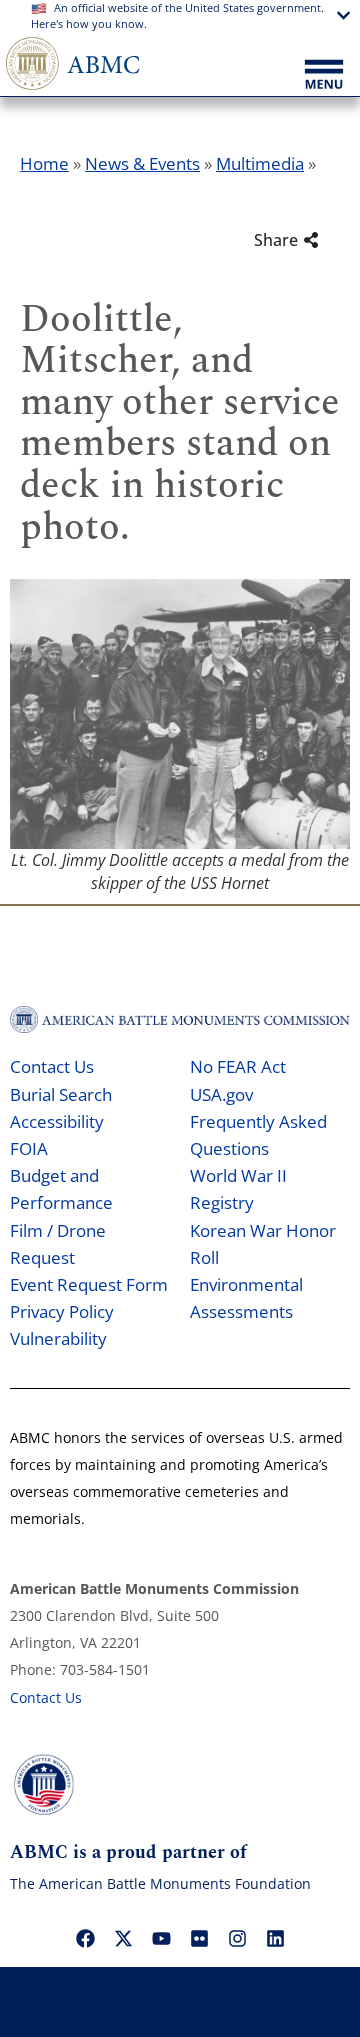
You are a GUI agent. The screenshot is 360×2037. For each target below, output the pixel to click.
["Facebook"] (85, 1938)
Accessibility (57, 1121)
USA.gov (221, 1094)
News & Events (142, 163)
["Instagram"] (237, 1938)
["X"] (123, 1938)
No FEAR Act (238, 1066)
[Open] (324, 76)
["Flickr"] (199, 1938)
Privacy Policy (62, 1311)
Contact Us (52, 1066)
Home (44, 163)
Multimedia (260, 163)
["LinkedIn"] (275, 1938)
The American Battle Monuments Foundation (160, 1883)
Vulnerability (58, 1338)
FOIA (29, 1148)
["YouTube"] (161, 1938)
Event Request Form (89, 1284)
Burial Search (61, 1094)
